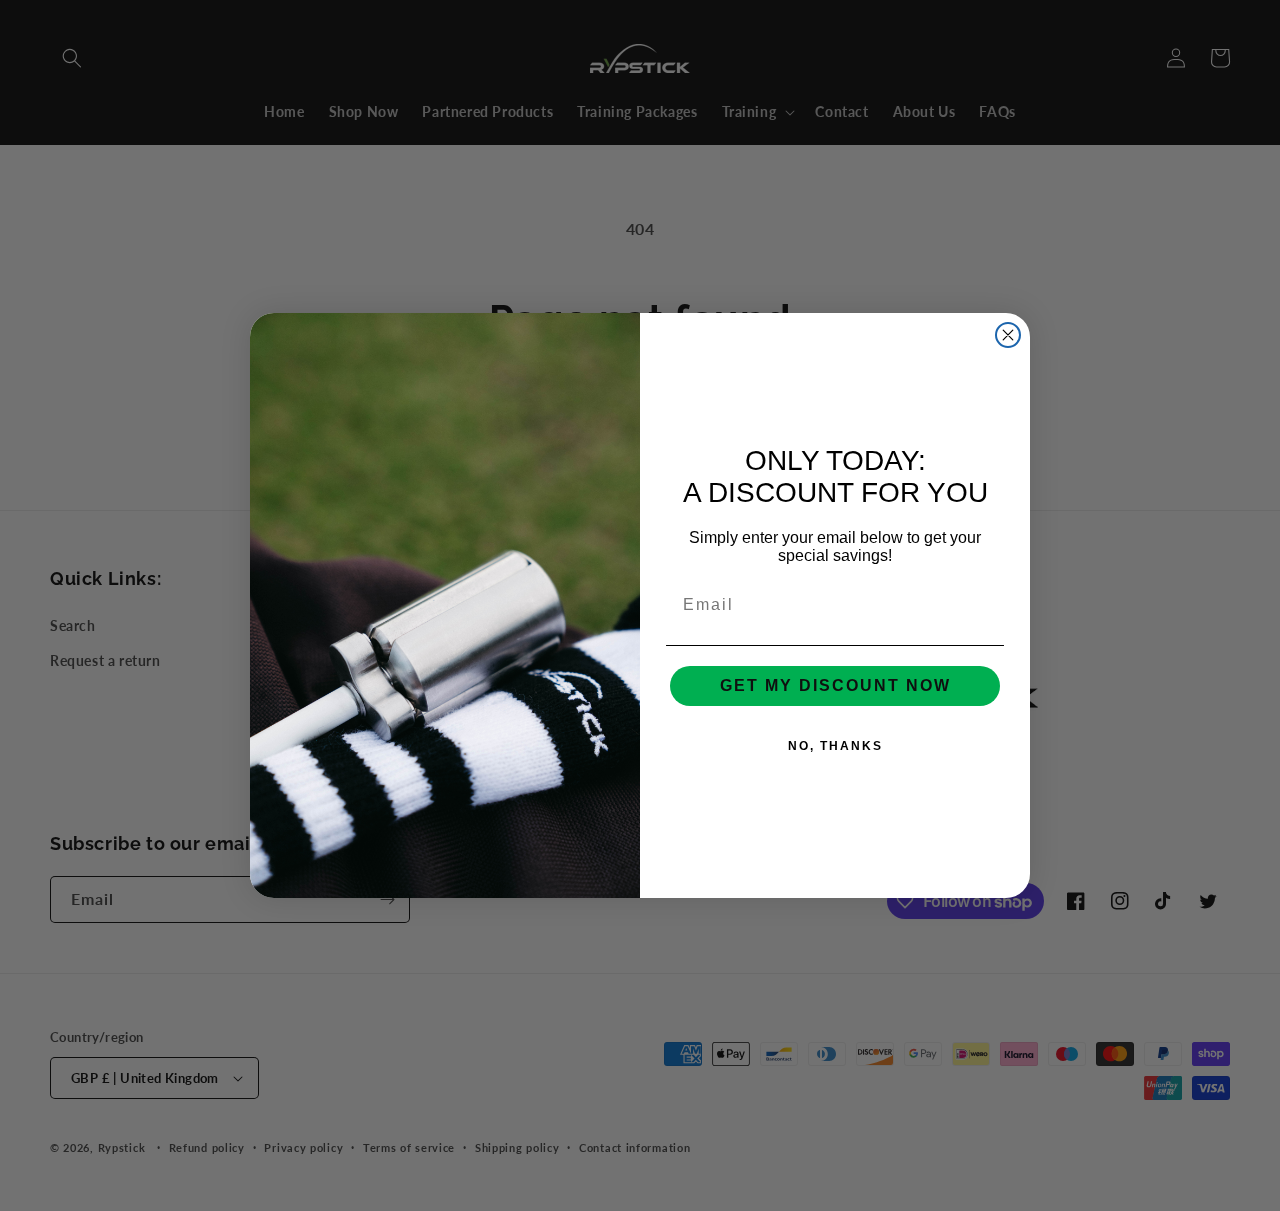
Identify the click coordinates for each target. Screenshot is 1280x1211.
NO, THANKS (835, 746)
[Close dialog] (1008, 335)
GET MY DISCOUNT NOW (835, 685)
